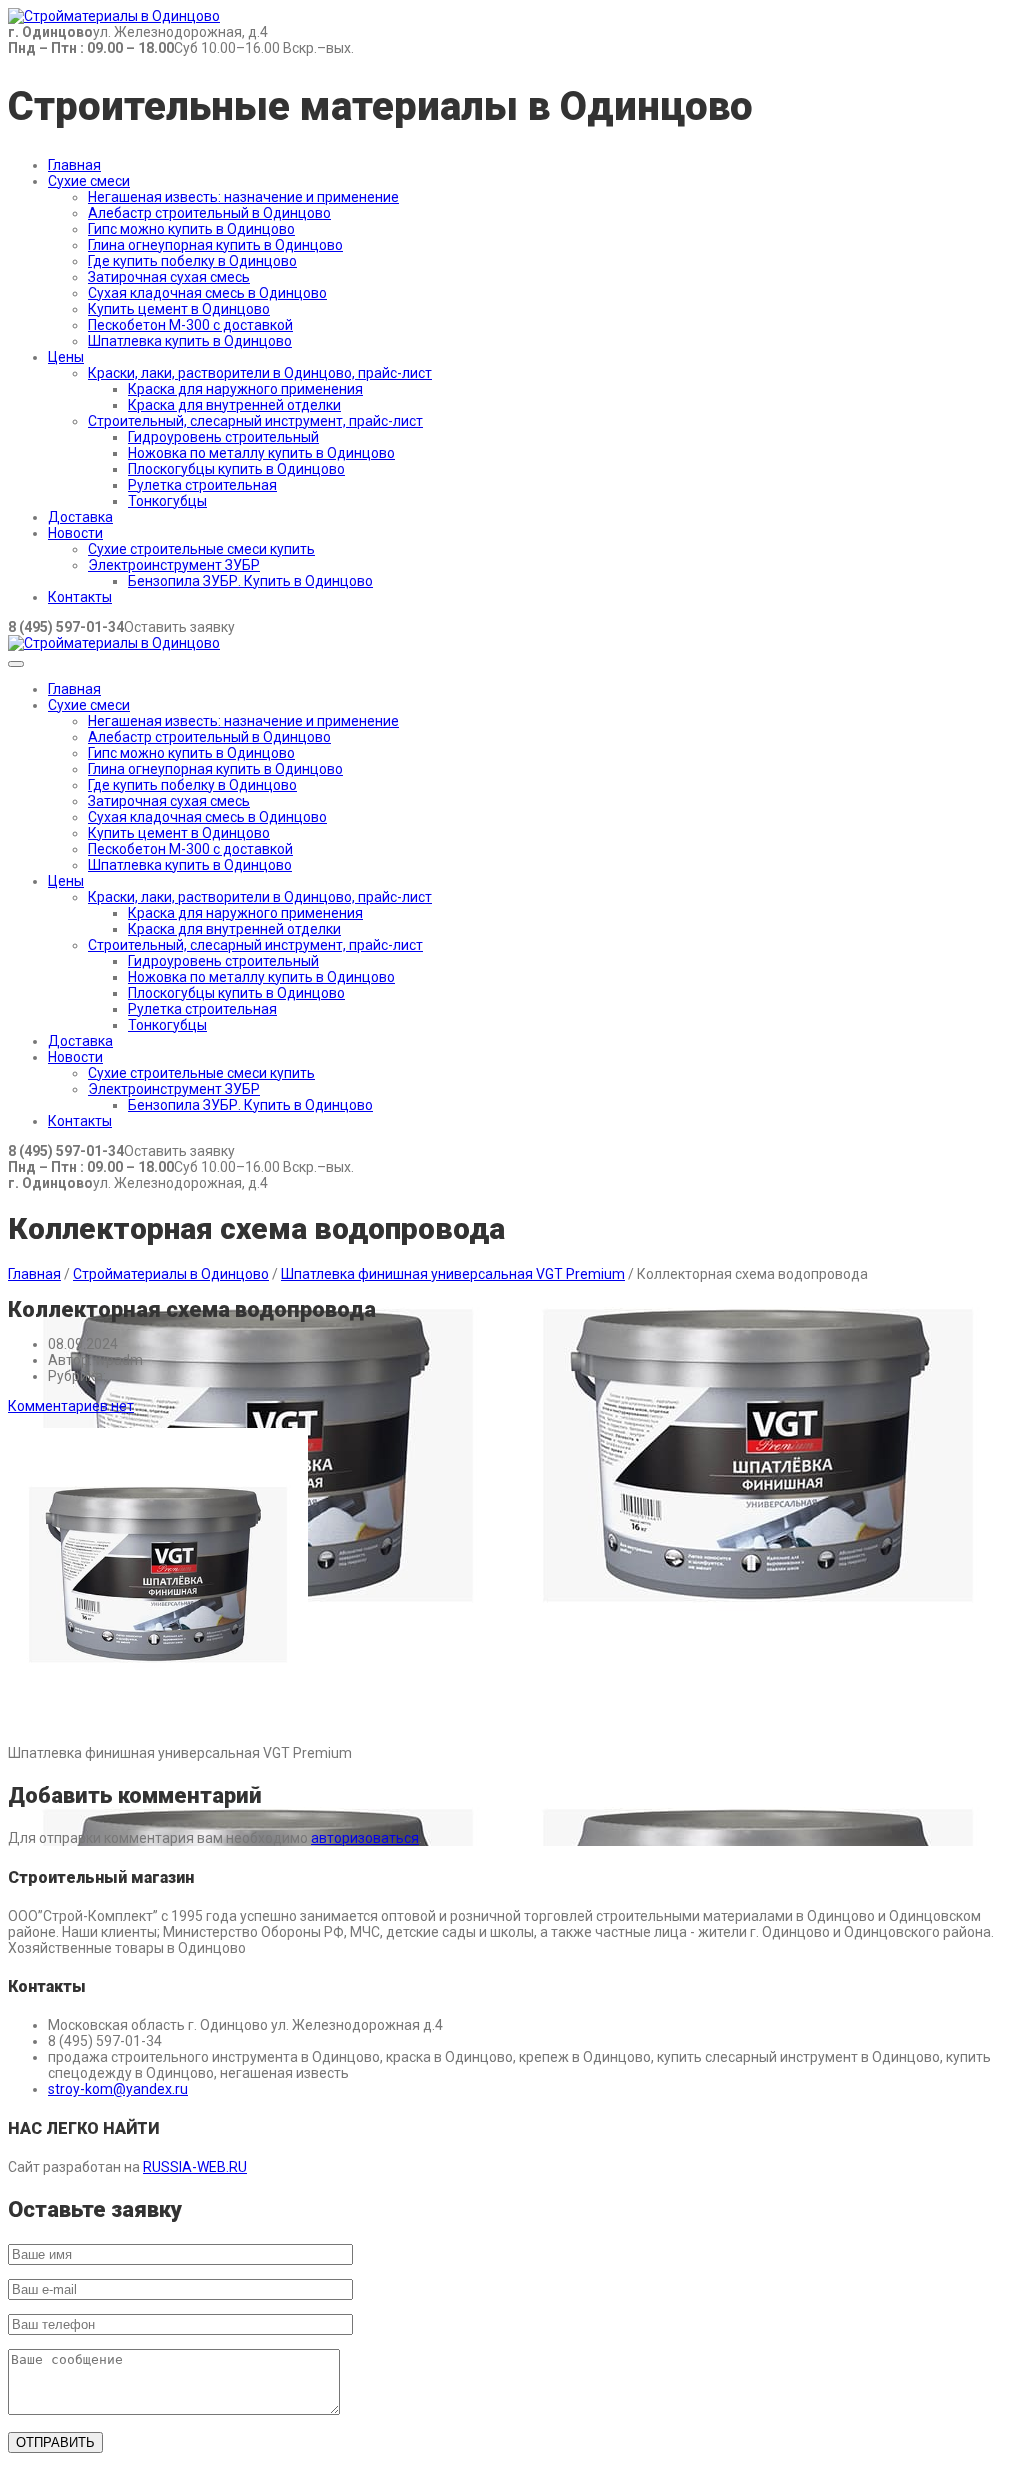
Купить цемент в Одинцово (179, 309)
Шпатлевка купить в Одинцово (190, 341)
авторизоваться (365, 1838)
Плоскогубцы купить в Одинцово (236, 469)
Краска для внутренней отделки (234, 405)
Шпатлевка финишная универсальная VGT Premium (453, 1274)
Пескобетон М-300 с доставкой (190, 325)
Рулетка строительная (202, 485)
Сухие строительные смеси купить (201, 549)
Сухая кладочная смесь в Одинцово (207, 293)
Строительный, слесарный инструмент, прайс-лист (255, 421)
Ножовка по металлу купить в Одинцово (261, 453)
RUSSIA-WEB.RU (195, 2167)
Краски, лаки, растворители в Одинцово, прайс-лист (260, 373)
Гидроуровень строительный (223, 437)
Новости (75, 533)
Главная (74, 165)
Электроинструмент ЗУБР (174, 565)
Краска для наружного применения (245, 389)
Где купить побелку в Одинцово (192, 261)
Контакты (80, 597)
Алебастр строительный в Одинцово (209, 213)
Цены (66, 357)
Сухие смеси (89, 181)
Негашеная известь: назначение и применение (243, 197)
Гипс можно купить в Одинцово (191, 229)
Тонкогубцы (167, 501)
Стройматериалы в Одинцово (171, 1274)
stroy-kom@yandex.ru (118, 2089)
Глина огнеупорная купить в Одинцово (215, 245)
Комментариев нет (71, 1406)
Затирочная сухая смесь (169, 277)
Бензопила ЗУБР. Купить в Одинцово (250, 581)
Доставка (80, 517)
